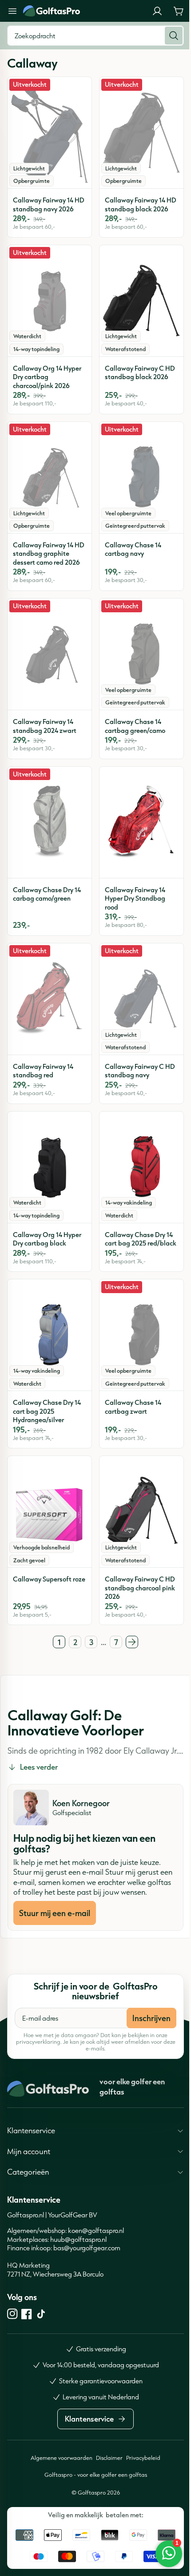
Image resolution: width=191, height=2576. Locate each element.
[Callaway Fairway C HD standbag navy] (141, 999)
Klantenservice (31, 2157)
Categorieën (28, 2199)
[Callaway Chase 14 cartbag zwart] (141, 1335)
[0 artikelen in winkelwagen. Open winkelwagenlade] (179, 11)
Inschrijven (151, 2018)
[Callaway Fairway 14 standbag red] (50, 999)
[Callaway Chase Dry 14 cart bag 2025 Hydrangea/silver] (50, 1335)
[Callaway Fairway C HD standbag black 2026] (141, 301)
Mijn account (29, 2178)
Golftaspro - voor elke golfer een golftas (92, 2502)
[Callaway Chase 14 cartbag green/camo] (141, 654)
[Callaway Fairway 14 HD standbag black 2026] (141, 133)
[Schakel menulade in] (12, 11)
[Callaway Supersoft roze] (50, 1512)
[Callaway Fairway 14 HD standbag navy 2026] (50, 133)
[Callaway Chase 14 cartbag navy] (141, 477)
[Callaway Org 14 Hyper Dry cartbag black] (50, 1167)
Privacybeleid (140, 2485)
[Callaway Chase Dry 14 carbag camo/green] (50, 822)
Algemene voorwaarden (58, 2485)
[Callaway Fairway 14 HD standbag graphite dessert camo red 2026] (50, 477)
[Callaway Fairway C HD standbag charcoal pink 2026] (141, 1512)
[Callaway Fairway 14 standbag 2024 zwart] (50, 654)
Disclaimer (106, 2485)
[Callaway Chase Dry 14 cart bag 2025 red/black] (141, 1167)
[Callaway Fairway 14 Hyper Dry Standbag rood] (141, 822)
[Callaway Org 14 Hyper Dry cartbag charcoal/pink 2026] (50, 301)
